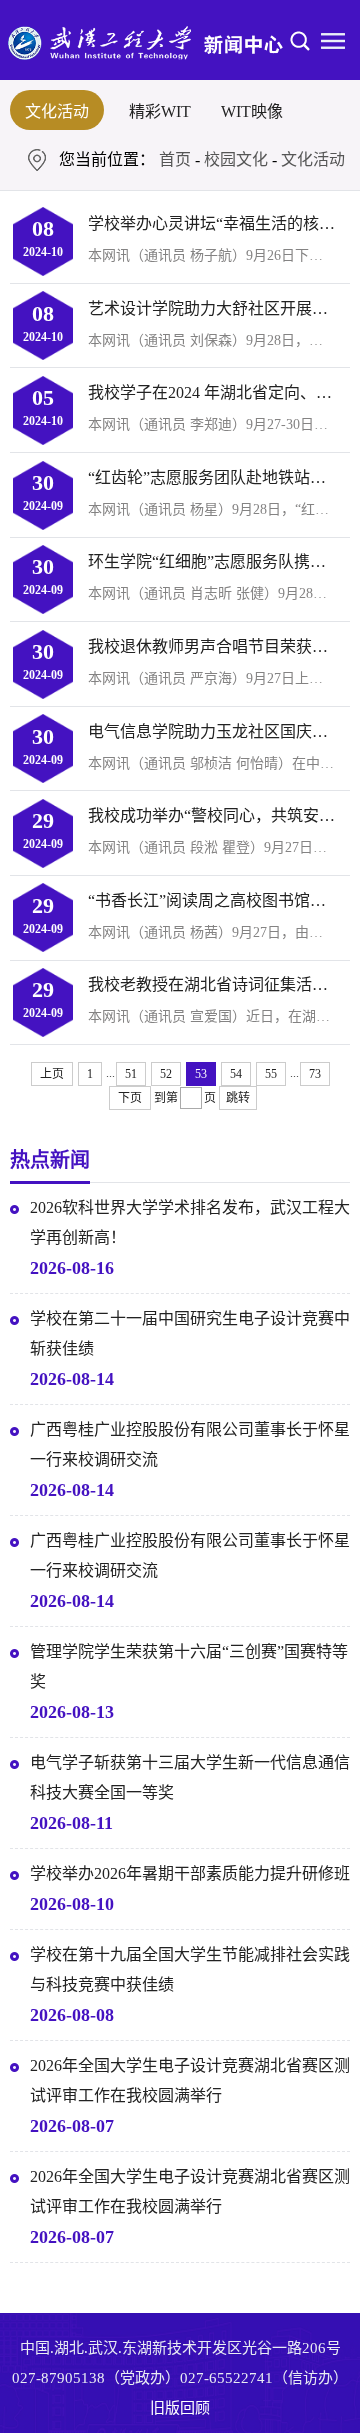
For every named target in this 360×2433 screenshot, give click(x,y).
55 (271, 1074)
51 (131, 1074)
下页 (130, 1098)
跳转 (238, 1098)
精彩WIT (160, 111)
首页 (175, 159)
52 (166, 1074)
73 (315, 1074)
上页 (52, 1074)
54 (236, 1074)
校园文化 (236, 159)
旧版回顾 (180, 2408)
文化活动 (57, 111)
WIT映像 (252, 111)
